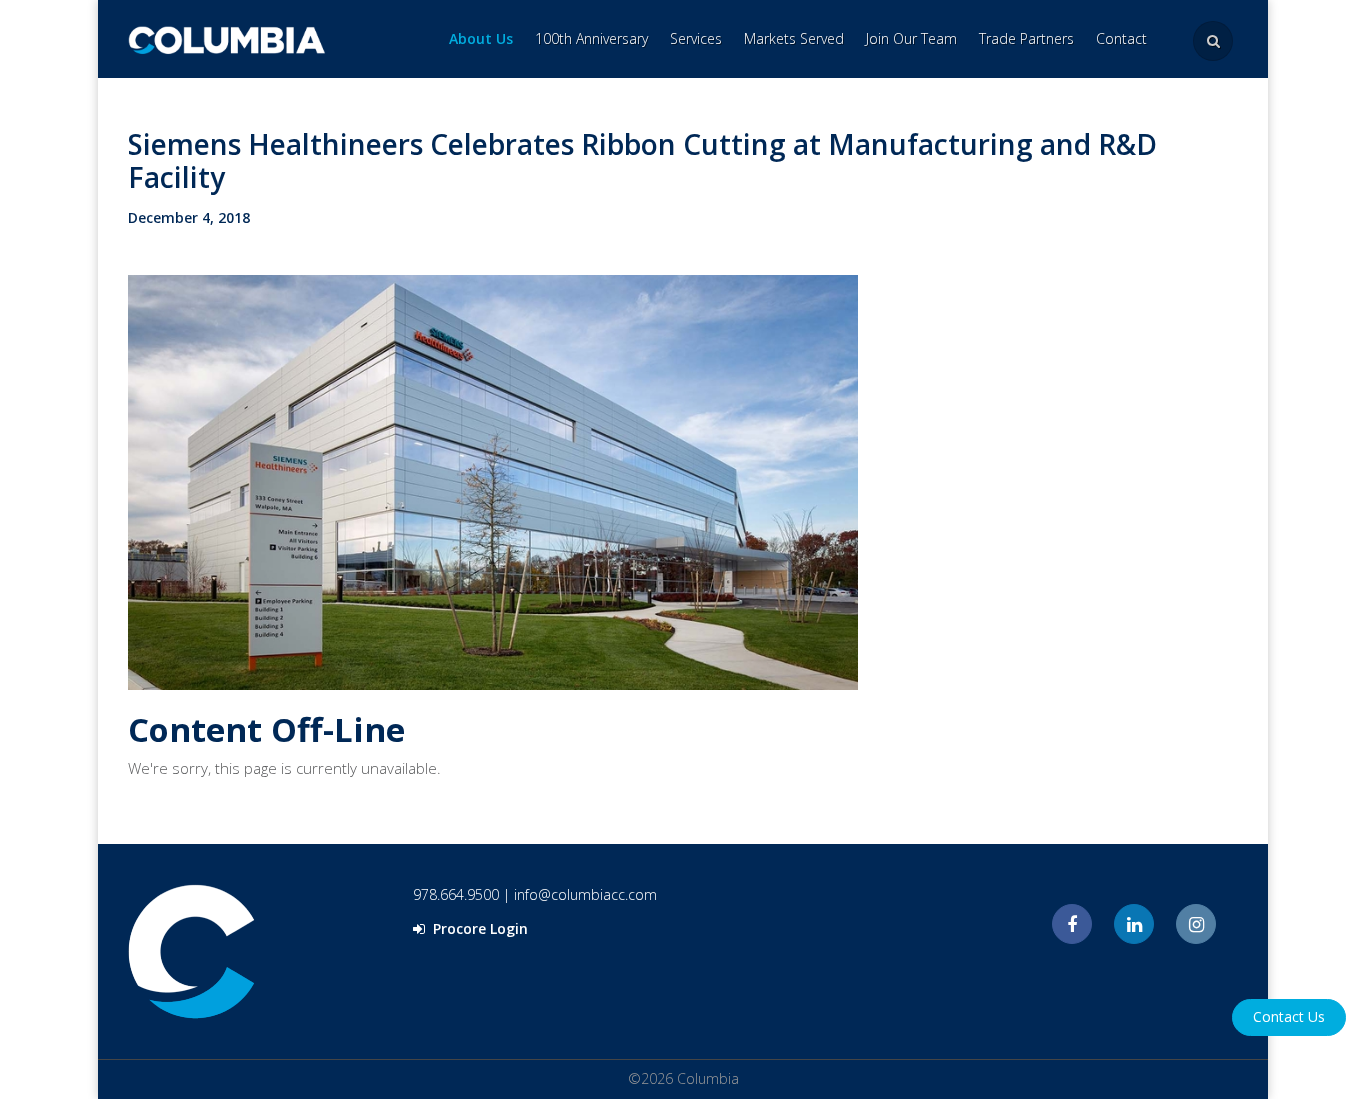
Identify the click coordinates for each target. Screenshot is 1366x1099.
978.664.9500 (456, 894)
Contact (1121, 38)
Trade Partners (1026, 38)
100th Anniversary (591, 38)
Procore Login (478, 928)
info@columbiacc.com (585, 894)
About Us (481, 38)
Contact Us (1289, 1016)
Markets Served (794, 38)
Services (696, 38)
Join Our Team (911, 38)
